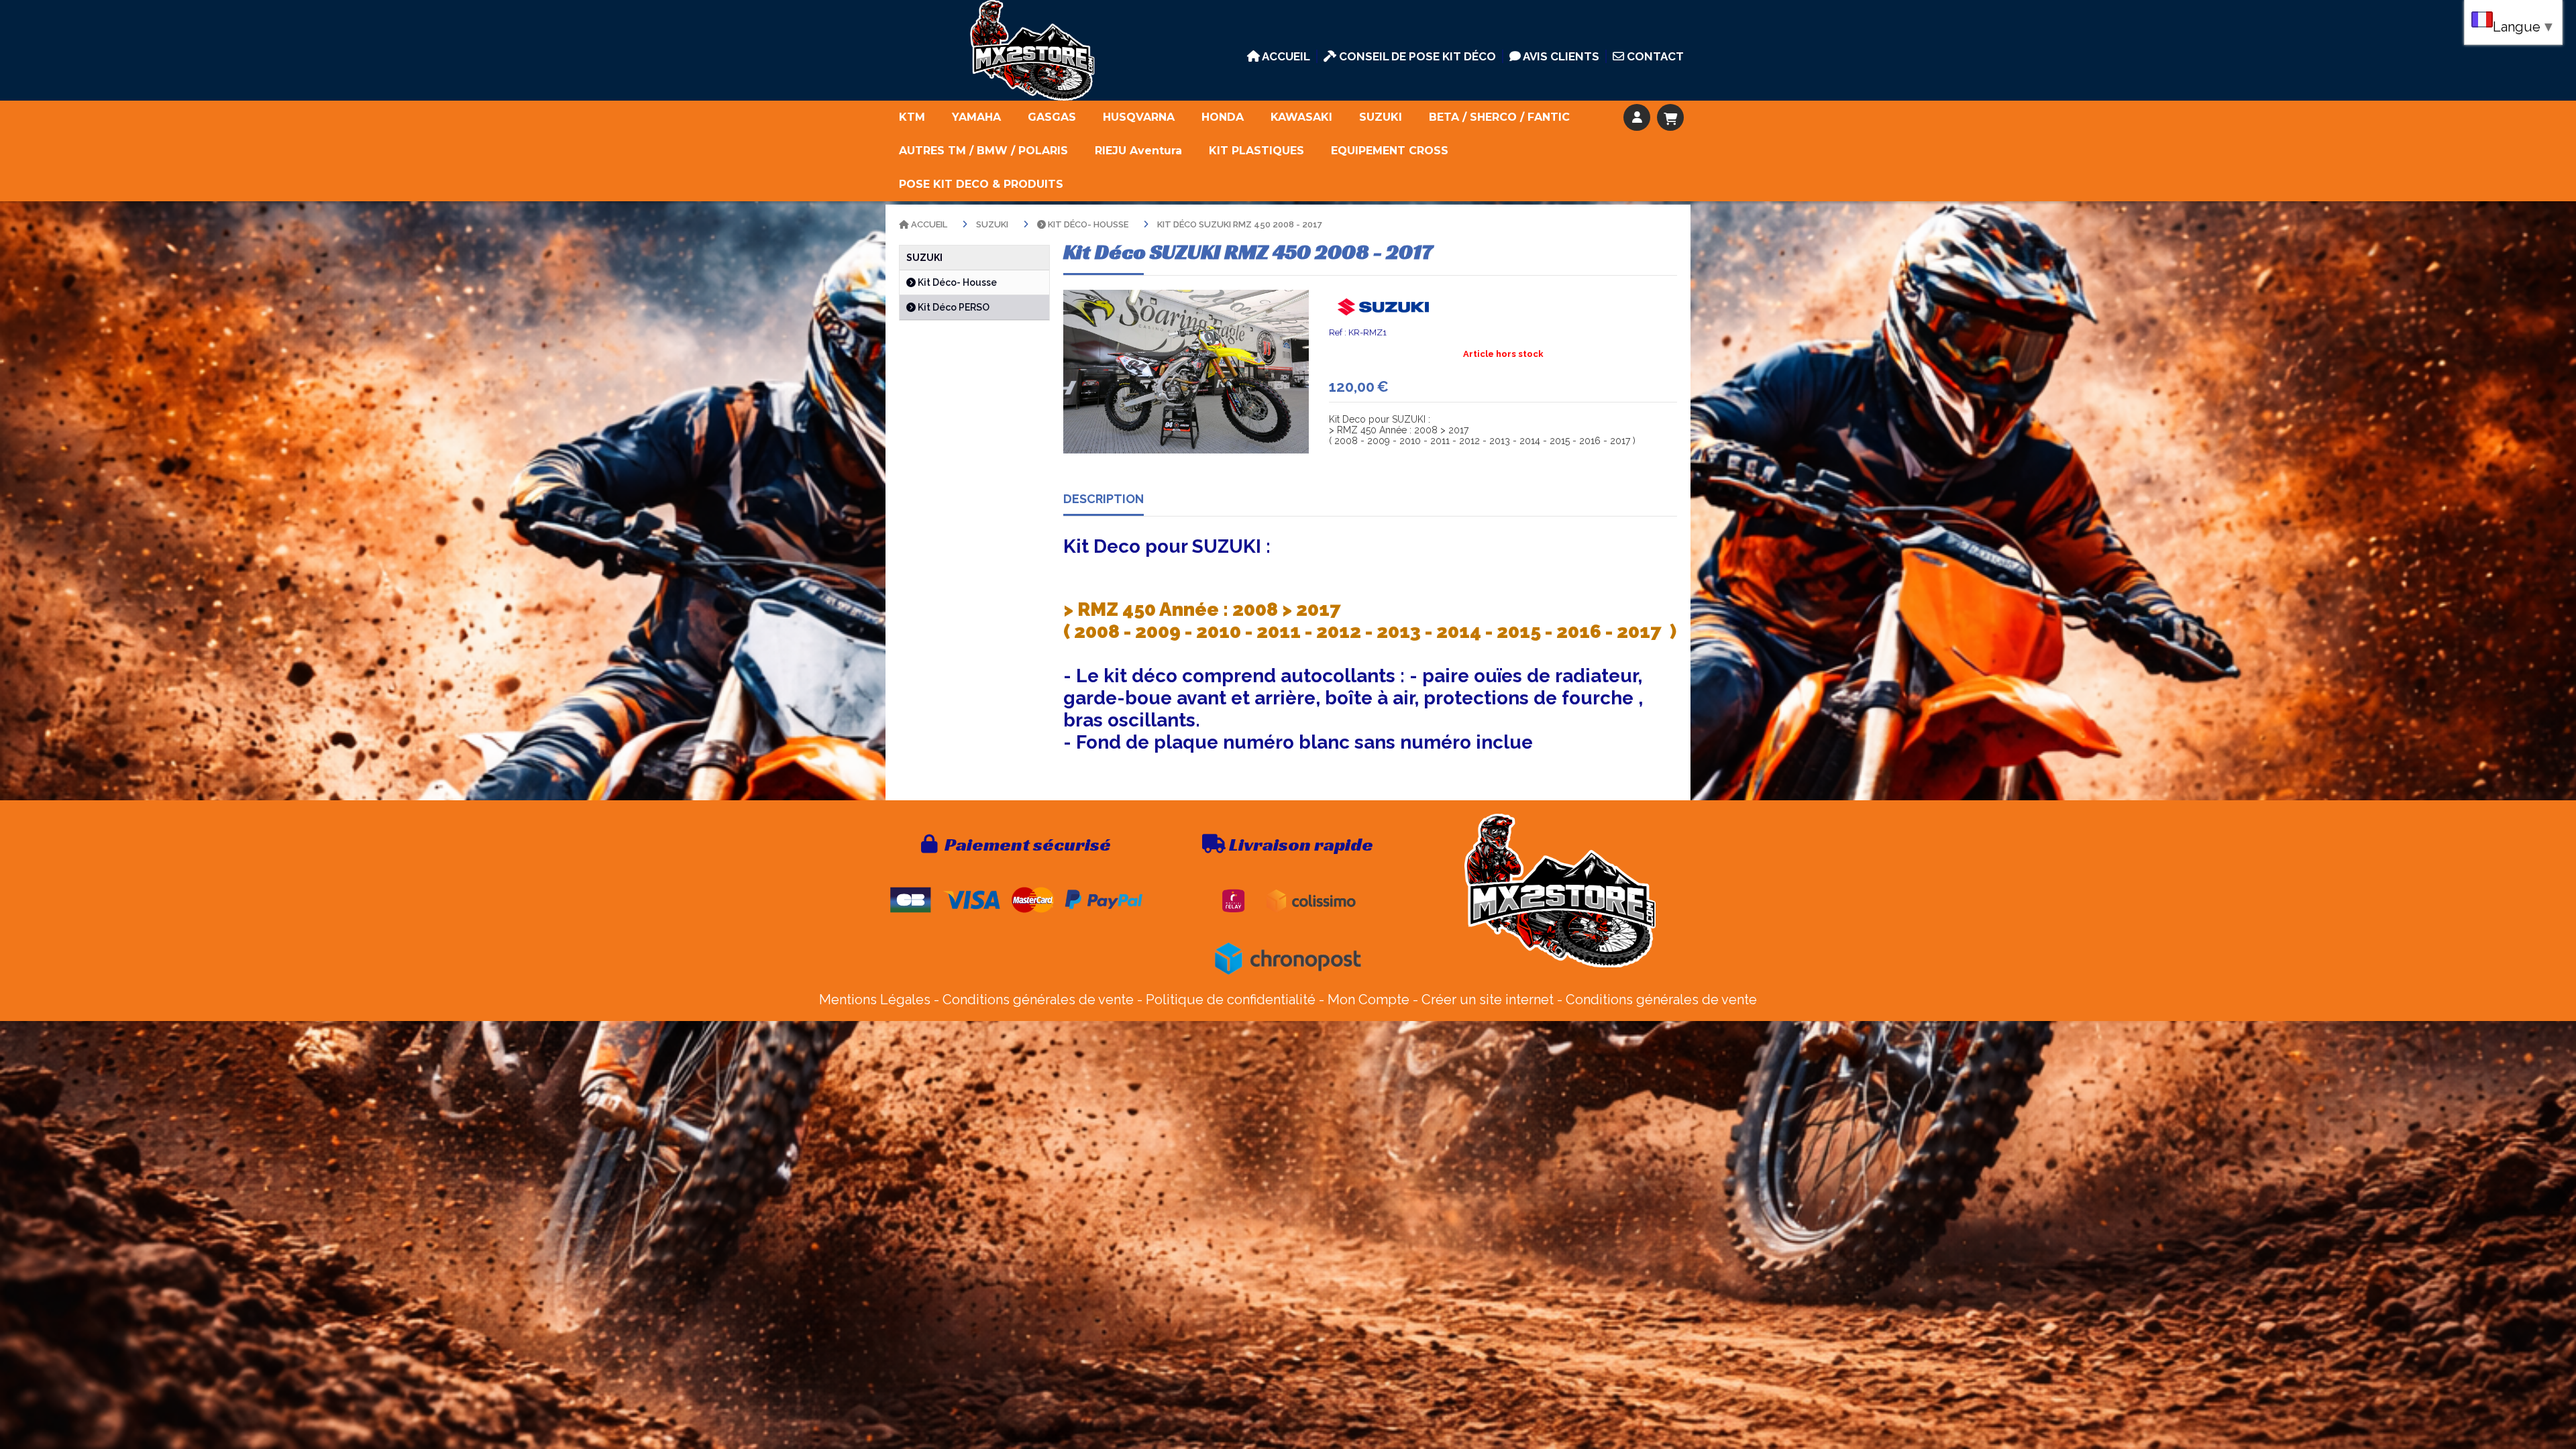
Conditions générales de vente (1038, 1000)
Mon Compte (1368, 1000)
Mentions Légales (875, 1000)
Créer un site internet (1488, 1000)
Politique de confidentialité (1231, 1000)
